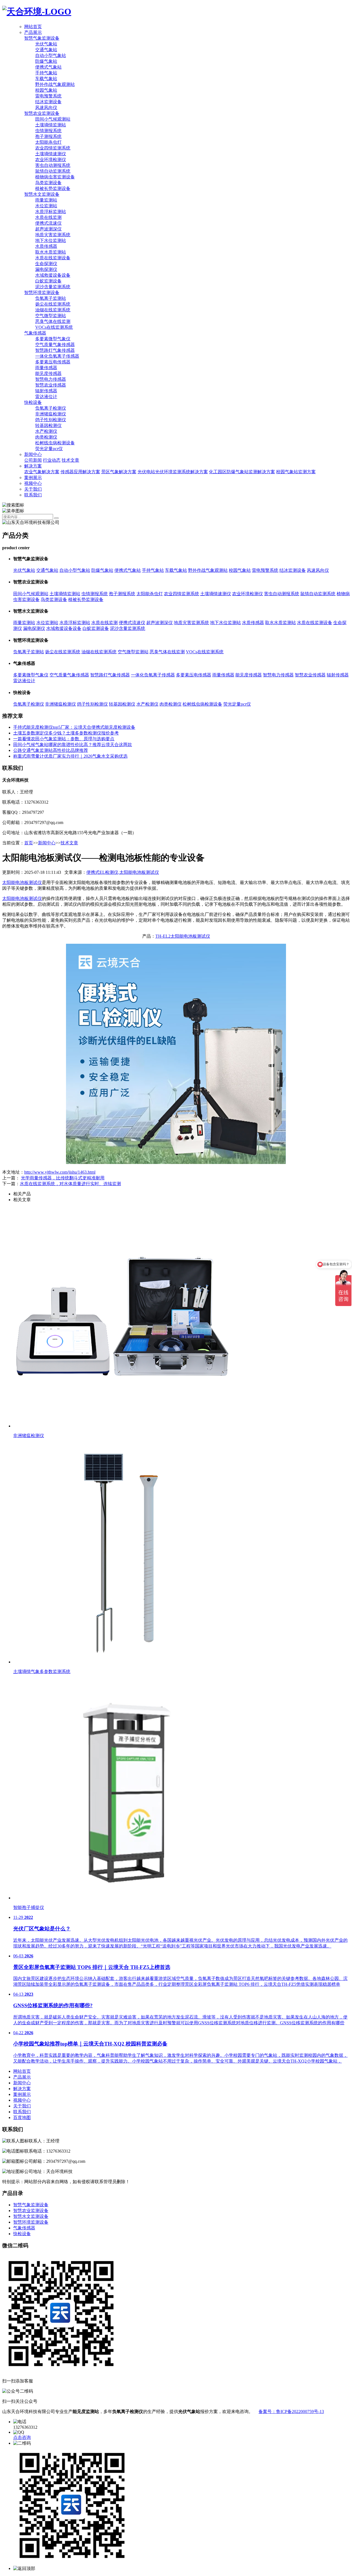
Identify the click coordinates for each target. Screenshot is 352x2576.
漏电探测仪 (46, 269)
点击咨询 (22, 2437)
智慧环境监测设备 (42, 293)
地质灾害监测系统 (53, 235)
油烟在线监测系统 (53, 310)
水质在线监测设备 (53, 258)
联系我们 (33, 495)
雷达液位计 (46, 397)
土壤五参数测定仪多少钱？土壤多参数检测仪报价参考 (66, 733)
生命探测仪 (46, 264)
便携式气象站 (48, 67)
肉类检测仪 (46, 437)
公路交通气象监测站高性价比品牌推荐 (51, 750)
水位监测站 (46, 206)
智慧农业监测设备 (42, 113)
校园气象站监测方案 (296, 472)
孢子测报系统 (48, 136)
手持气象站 (46, 73)
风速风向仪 (46, 108)
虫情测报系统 (48, 131)
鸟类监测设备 (48, 183)
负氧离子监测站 (51, 298)
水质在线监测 (48, 217)
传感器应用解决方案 (80, 472)
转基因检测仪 (48, 425)
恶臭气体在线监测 (53, 321)
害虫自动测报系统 (53, 165)
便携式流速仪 (48, 223)
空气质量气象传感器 (55, 345)
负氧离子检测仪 (51, 408)
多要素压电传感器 (53, 362)
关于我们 (33, 489)
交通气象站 (46, 50)
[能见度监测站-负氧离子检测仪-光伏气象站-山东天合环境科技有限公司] (37, 12)
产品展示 (33, 32)
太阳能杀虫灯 (48, 142)
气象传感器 (35, 333)
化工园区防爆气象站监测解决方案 (242, 472)
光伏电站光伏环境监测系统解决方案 (173, 472)
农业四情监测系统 (53, 148)
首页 (29, 843)
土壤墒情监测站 (51, 125)
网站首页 (33, 27)
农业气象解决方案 (42, 472)
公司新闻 (33, 460)
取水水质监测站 (51, 252)
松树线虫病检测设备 (55, 443)
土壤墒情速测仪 (51, 154)
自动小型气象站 (51, 55)
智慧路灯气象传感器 (55, 350)
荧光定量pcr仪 (49, 449)
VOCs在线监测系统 (54, 327)
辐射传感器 (46, 391)
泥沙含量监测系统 (53, 287)
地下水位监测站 (51, 240)
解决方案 (33, 466)
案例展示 (33, 478)
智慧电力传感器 (51, 379)
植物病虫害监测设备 (55, 177)
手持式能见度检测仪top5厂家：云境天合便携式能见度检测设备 (74, 727)
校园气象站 (46, 90)
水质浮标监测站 (51, 212)
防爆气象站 (46, 61)
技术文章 (70, 460)
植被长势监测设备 (53, 188)
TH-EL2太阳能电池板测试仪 (183, 936)
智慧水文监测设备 (42, 194)
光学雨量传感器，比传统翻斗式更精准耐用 (63, 1178)
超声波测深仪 (48, 229)
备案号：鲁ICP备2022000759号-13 (291, 2412)
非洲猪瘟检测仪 (51, 414)
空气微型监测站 (51, 316)
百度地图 (22, 2117)
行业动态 (52, 460)
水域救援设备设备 (53, 275)
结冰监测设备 (48, 102)
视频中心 (33, 483)
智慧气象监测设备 (42, 38)
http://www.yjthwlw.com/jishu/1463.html (60, 1172)
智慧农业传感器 (51, 385)
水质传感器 (46, 246)
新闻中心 (33, 454)
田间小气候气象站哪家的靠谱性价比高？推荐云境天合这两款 (73, 745)
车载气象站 (46, 79)
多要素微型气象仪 (53, 339)
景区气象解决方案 (119, 472)
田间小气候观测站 (53, 119)
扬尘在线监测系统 (53, 304)
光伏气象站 (46, 44)
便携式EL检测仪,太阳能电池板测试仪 (123, 872)
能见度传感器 (48, 373)
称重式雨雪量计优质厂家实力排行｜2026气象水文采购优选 (70, 756)
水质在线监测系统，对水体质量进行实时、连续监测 (70, 1184)
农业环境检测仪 (51, 160)
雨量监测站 (46, 200)
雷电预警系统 (48, 96)
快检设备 (33, 402)
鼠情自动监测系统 (53, 171)
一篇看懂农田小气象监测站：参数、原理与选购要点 (64, 739)
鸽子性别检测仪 (51, 420)
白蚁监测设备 (48, 281)
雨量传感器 (46, 368)
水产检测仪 (46, 431)
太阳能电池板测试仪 (22, 882)
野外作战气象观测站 (55, 84)
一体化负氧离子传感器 (57, 356)
